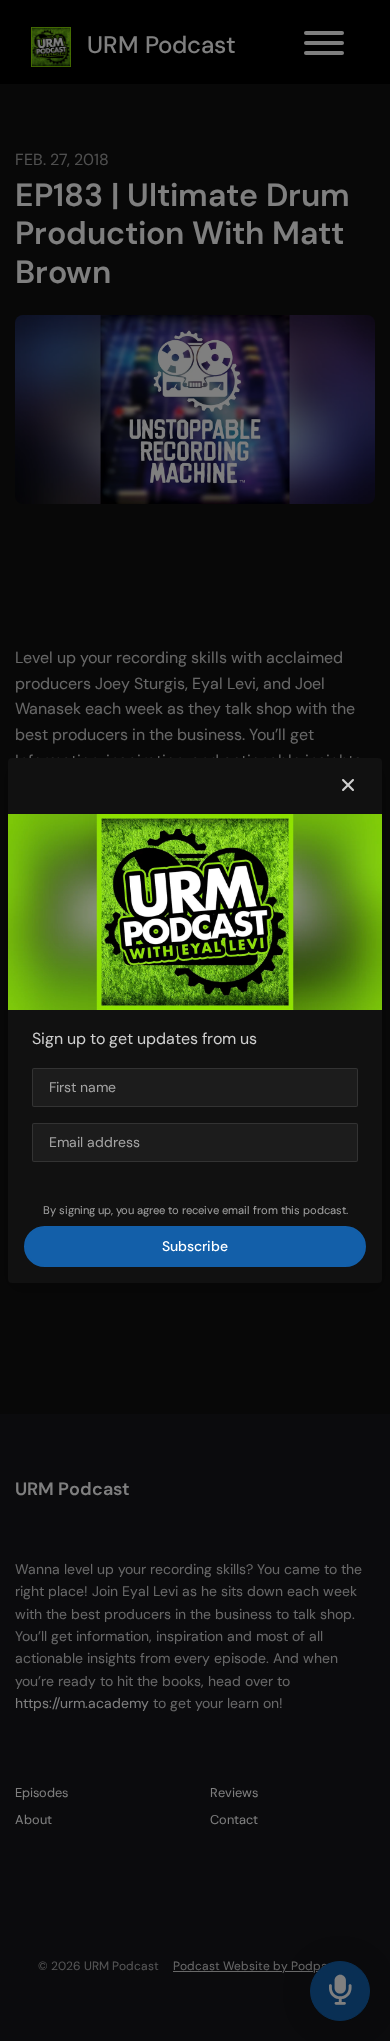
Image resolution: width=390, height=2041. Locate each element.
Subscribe (195, 1246)
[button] (348, 786)
